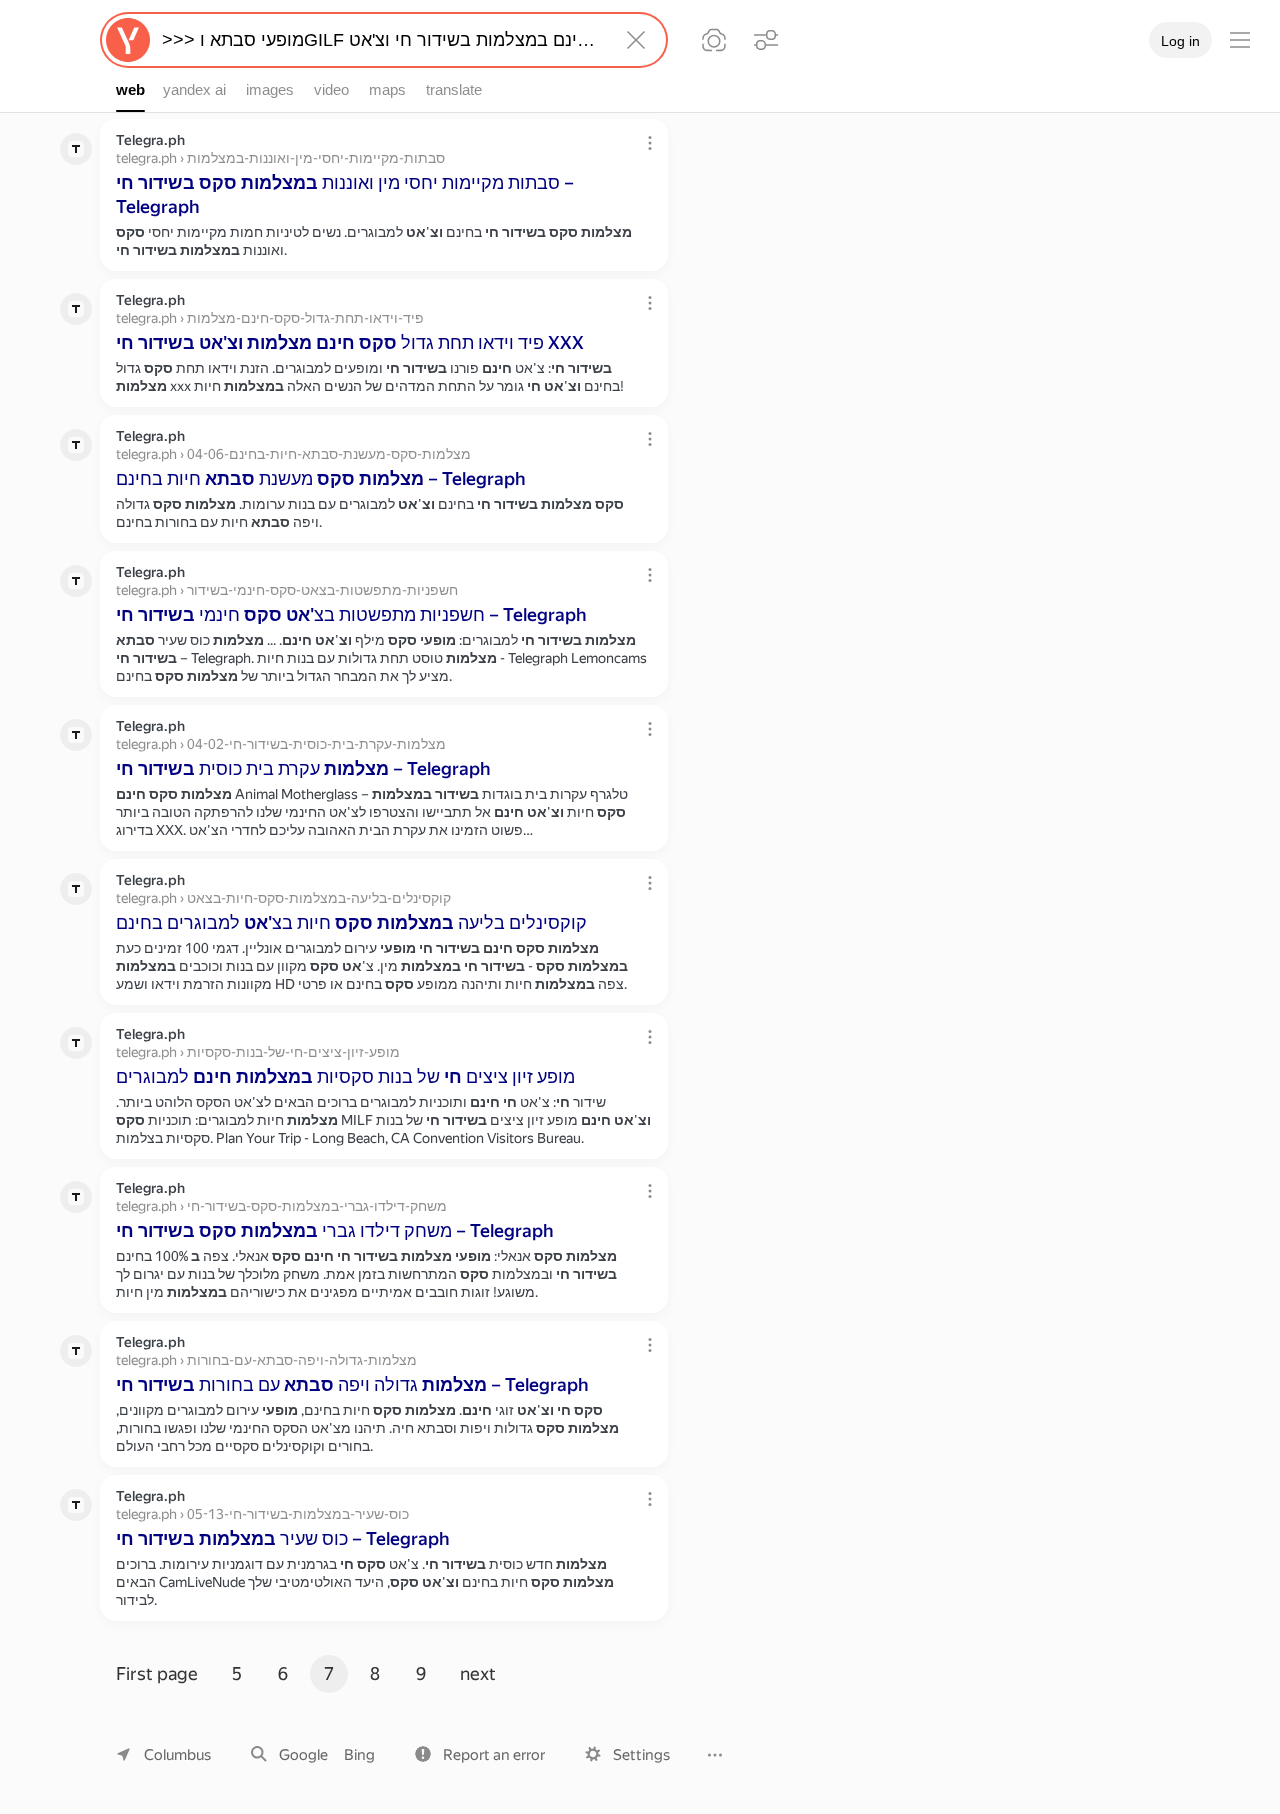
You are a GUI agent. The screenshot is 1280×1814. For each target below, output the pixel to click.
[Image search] (714, 40)
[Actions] (650, 143)
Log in (1180, 41)
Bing (359, 1755)
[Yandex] (128, 40)
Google (303, 1755)
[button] (480, 1754)
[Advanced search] (766, 40)
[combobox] (380, 40)
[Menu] (1240, 40)
